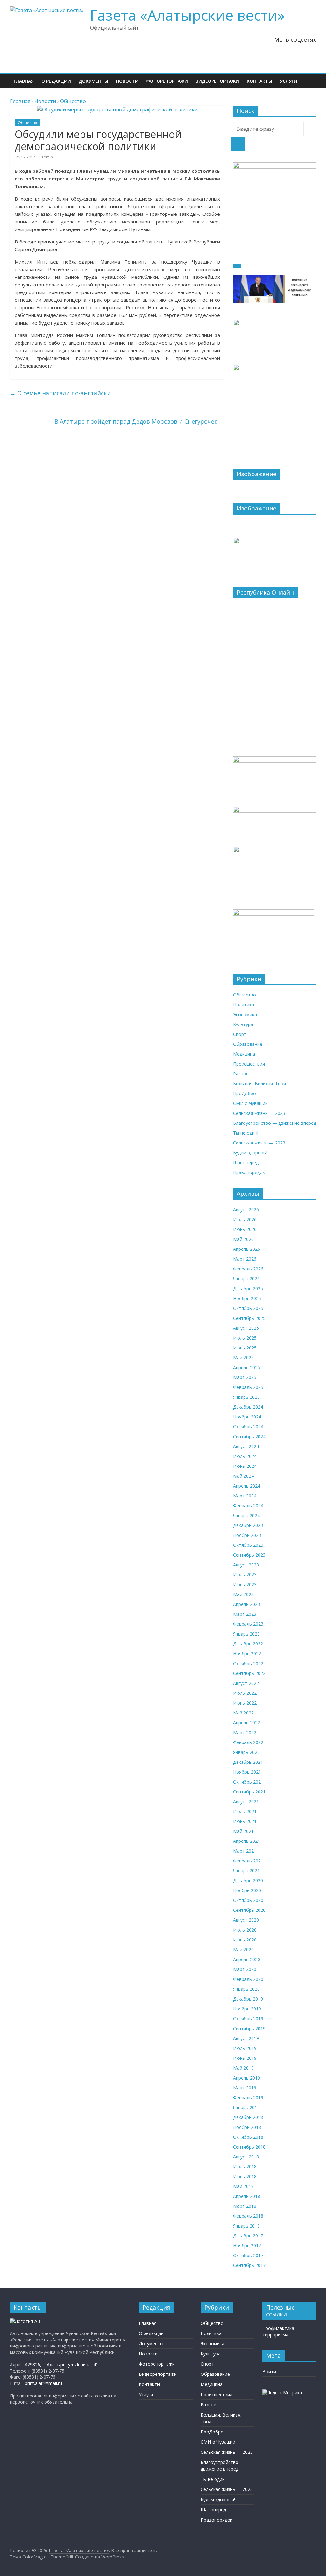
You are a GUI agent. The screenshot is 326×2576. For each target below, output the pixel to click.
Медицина (244, 1054)
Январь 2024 (246, 1515)
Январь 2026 (246, 1279)
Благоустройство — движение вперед (275, 1123)
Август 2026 (246, 1210)
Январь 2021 (246, 1871)
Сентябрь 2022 (249, 1673)
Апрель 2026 (247, 1249)
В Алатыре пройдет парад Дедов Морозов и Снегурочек (140, 421)
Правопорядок (249, 1172)
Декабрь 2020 (248, 1880)
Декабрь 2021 (248, 1762)
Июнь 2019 (245, 2058)
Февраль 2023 (248, 1624)
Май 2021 (243, 1831)
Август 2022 (246, 1683)
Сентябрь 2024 (249, 1436)
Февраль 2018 (248, 2216)
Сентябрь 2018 (249, 2147)
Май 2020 (243, 1950)
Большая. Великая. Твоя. (260, 1084)
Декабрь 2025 (248, 1288)
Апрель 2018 (247, 2196)
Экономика (245, 1014)
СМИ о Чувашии (250, 1103)
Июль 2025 (245, 1338)
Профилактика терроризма (278, 2331)
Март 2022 (245, 1732)
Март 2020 (245, 1969)
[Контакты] (25, 2321)
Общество (28, 123)
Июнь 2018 (245, 2176)
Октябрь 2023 (248, 1545)
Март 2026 (245, 1259)
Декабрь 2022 (248, 1644)
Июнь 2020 (245, 1940)
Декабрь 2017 (248, 2236)
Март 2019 (245, 2088)
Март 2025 (245, 1377)
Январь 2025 (246, 1397)
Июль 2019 (245, 2048)
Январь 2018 (246, 2226)
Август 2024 (246, 1446)
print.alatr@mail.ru (43, 2383)
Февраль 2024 (248, 1506)
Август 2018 (246, 2157)
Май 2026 (243, 1239)
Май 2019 (243, 2068)
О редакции (56, 81)
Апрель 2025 (247, 1367)
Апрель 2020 (247, 1959)
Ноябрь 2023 (247, 1535)
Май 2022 (243, 1713)
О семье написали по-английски (60, 393)
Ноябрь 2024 (247, 1417)
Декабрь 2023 (248, 1525)
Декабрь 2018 (248, 2117)
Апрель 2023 (247, 1604)
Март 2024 (245, 1496)
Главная (24, 81)
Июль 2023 (245, 1575)
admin (47, 157)
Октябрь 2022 (248, 1663)
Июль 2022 (245, 1693)
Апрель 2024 (247, 1486)
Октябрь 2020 (248, 1900)
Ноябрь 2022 (247, 1654)
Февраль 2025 (248, 1387)
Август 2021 (246, 1802)
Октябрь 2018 (248, 2137)
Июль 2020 (245, 1930)
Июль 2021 (245, 1811)
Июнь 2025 (245, 1348)
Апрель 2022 (247, 1723)
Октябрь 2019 (248, 2019)
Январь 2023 (246, 1634)
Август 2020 (246, 1920)
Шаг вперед (246, 1162)
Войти (269, 2372)
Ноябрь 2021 (247, 1772)
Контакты (259, 81)
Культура (243, 1024)
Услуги (289, 81)
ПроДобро (244, 1093)
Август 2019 (246, 2038)
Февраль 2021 (248, 1861)
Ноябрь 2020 (247, 1890)
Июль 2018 (245, 2167)
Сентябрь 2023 (249, 1555)
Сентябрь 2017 (249, 2265)
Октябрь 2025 (248, 1308)
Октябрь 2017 (248, 2255)
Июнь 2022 (245, 1703)
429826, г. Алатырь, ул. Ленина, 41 (62, 2365)
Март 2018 (245, 2206)
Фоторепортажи (167, 81)
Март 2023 (245, 1614)
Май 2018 (243, 2186)
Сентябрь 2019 (249, 2028)
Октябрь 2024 (248, 1427)
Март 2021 (245, 1851)
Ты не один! (246, 1133)
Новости (127, 81)
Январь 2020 (246, 1989)
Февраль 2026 (248, 1269)
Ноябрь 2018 (247, 2127)
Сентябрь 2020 (249, 1910)
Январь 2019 (246, 2107)
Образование (248, 1044)
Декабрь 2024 (248, 1407)
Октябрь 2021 (248, 1782)
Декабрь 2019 (248, 1999)
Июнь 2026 (245, 1229)
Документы (93, 81)
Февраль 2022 (248, 1742)
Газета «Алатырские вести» (187, 15)
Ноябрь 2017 (247, 2245)
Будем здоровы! (250, 1153)
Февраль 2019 (248, 2097)
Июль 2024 (245, 1456)
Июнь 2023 (245, 1584)
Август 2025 (246, 1328)
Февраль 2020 (248, 1979)
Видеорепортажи (217, 81)
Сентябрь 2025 (249, 1318)
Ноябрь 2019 (247, 2009)
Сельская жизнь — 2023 (259, 1113)
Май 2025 (243, 1358)
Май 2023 (243, 1594)
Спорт (240, 1034)
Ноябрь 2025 (247, 1298)
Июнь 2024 (245, 1466)
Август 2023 (246, 1565)
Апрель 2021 (247, 1841)
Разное (241, 1074)
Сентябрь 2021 (249, 1792)
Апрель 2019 (247, 2078)
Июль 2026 (245, 1219)
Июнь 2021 (245, 1821)
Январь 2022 (246, 1752)
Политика (244, 1005)
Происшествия (249, 1064)
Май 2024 (243, 1476)
